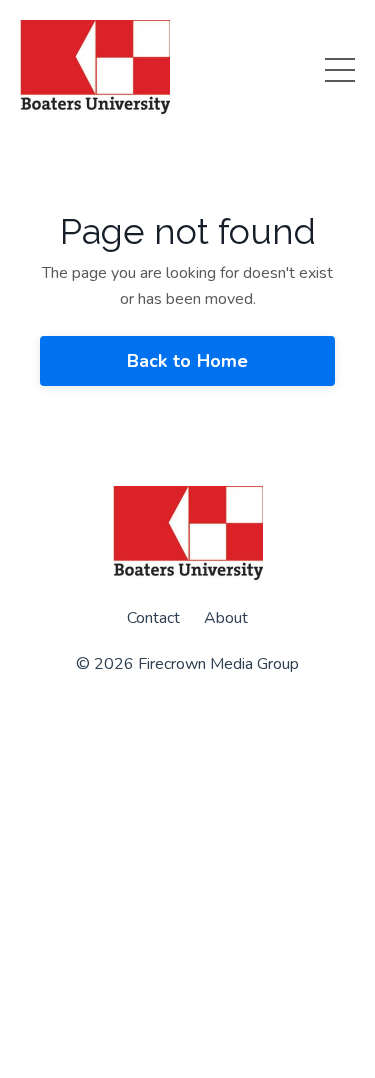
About (226, 618)
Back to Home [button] (188, 361)
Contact (153, 618)
